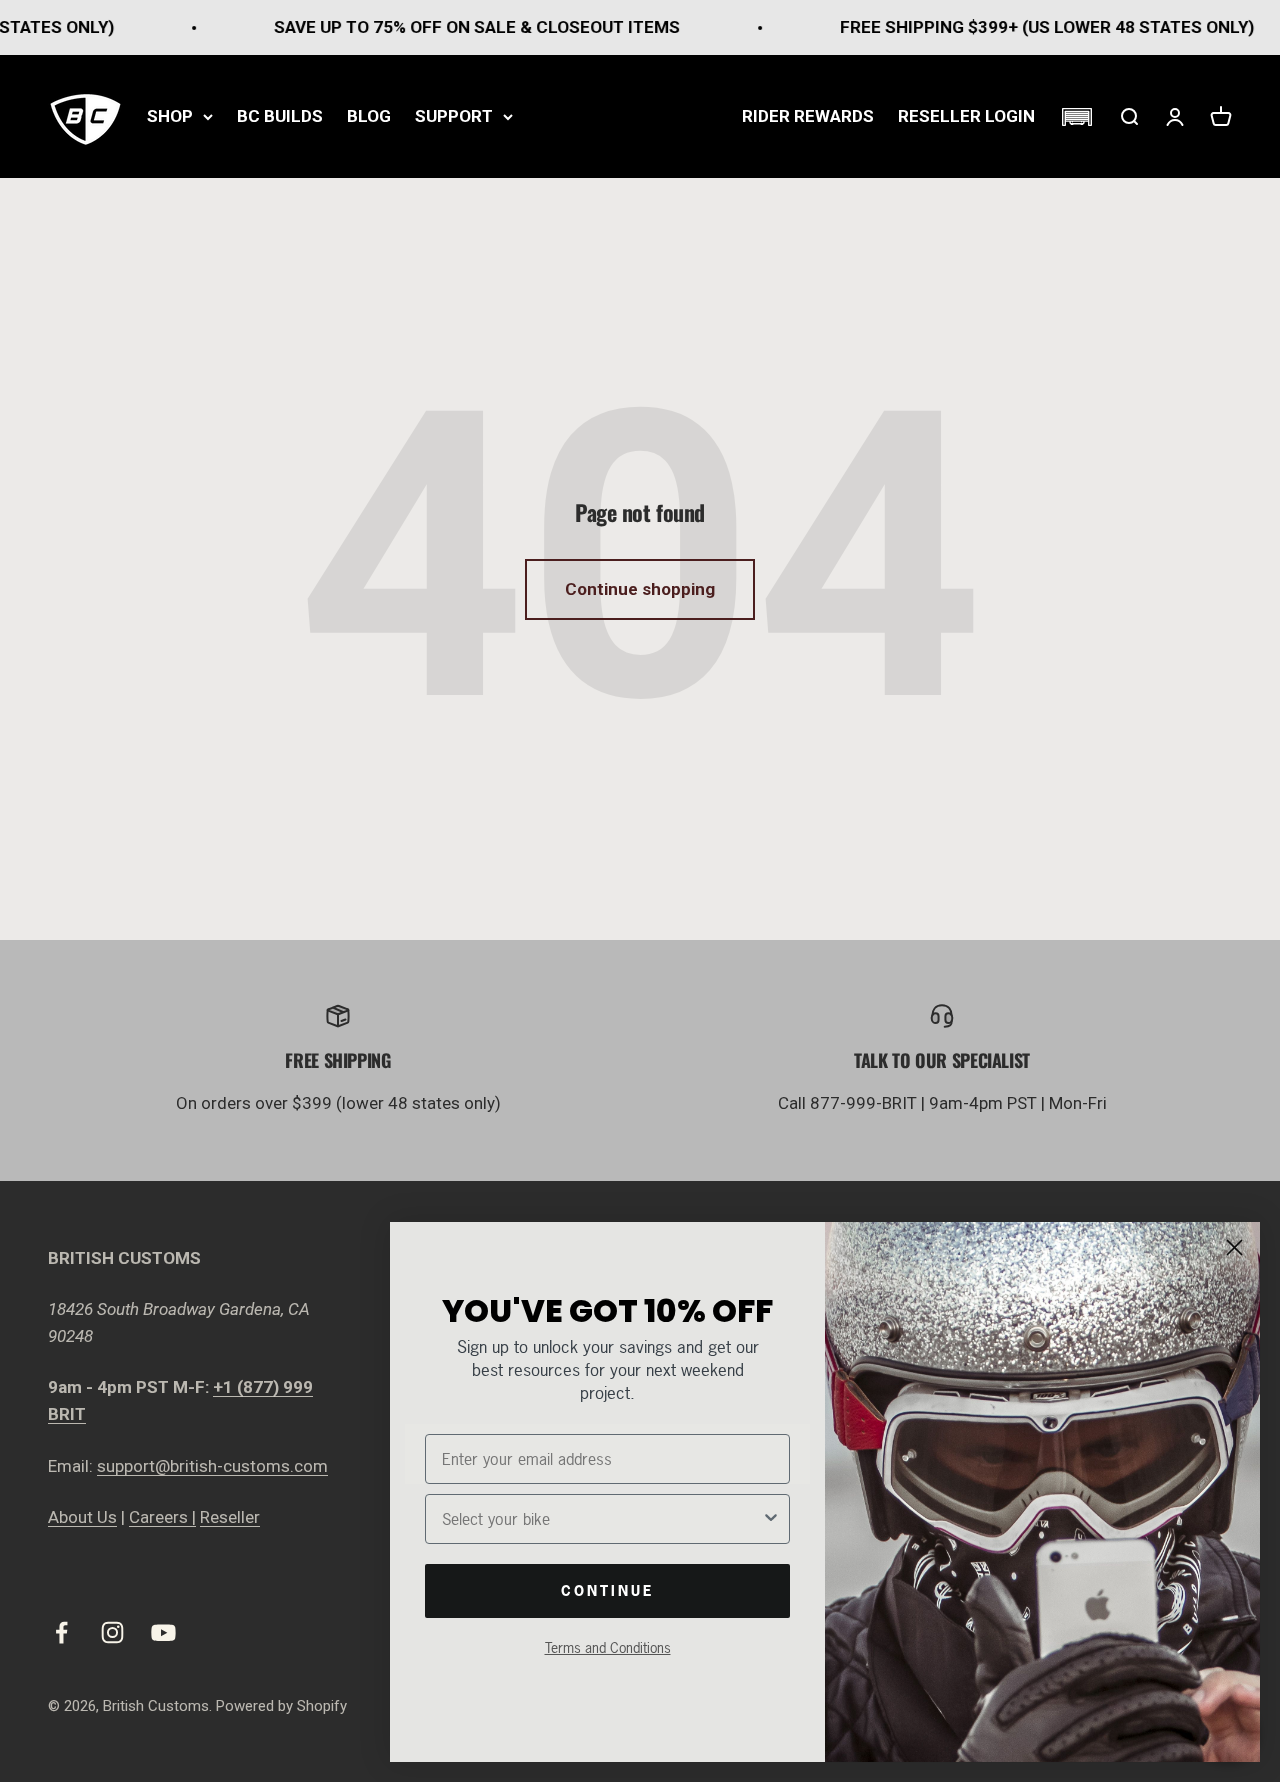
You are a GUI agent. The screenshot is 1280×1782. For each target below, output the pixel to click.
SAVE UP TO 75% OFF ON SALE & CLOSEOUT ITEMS (445, 27)
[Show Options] (771, 1519)
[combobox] (601, 1519)
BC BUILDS (280, 116)
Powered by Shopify (281, 1706)
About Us (82, 1517)
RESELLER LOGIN (966, 116)
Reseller (230, 1517)
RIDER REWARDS (808, 116)
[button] (1076, 117)
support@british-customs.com (212, 1466)
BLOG (369, 116)
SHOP (170, 116)
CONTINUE (607, 1590)
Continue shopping (640, 589)
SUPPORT (454, 116)
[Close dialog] (1234, 1247)
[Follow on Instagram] (112, 1632)
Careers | (162, 1517)
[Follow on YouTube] (163, 1632)
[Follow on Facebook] (61, 1632)
